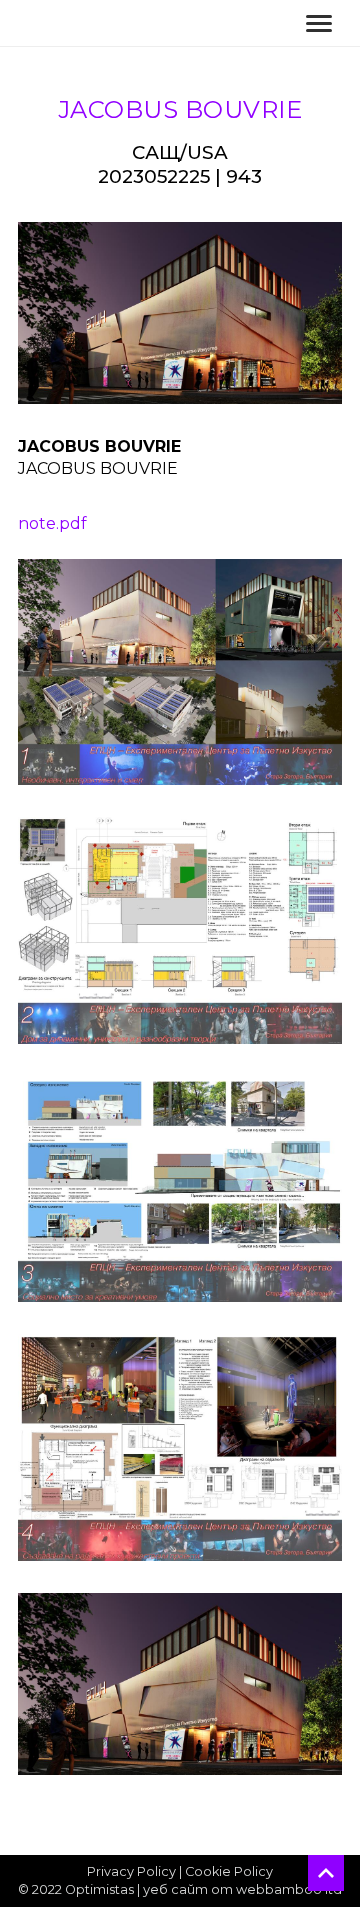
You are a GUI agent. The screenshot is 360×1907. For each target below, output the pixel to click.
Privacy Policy (131, 1871)
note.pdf (52, 523)
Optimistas (99, 1889)
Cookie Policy (229, 1871)
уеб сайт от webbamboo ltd (242, 1889)
